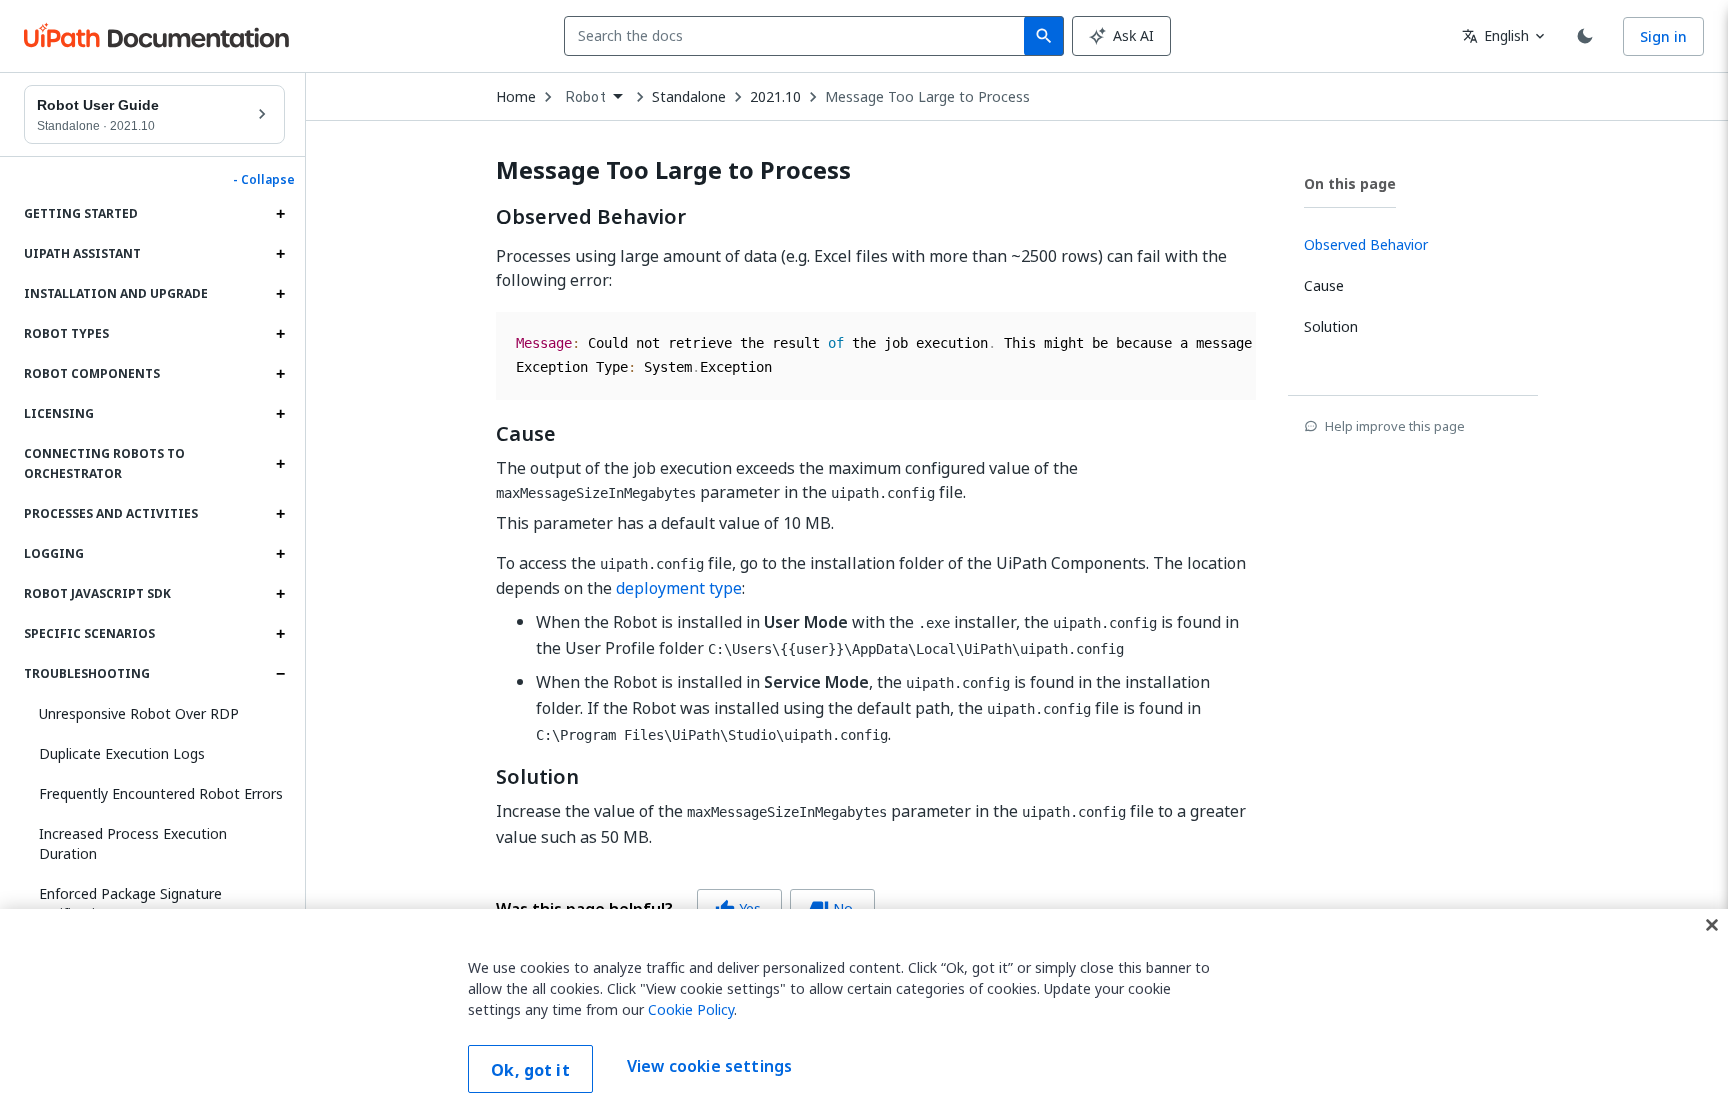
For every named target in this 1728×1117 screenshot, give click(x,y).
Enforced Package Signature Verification (130, 903)
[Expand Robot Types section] (280, 334)
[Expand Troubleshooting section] (280, 674)
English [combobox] (1495, 35)
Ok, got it (530, 1070)
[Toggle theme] (1585, 36)
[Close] (1712, 925)
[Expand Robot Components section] (280, 374)
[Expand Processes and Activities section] (280, 514)
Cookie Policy (691, 1009)
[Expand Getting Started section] (280, 214)
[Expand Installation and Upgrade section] (280, 294)
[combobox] (798, 36)
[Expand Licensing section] (280, 414)
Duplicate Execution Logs (122, 753)
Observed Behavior (591, 217)
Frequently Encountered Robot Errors (161, 793)
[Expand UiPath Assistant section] (280, 254)
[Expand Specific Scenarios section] (280, 634)
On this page (1350, 183)
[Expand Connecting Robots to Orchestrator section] (280, 464)
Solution (537, 777)
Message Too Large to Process (927, 97)
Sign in (1663, 36)
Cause (526, 434)
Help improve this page (1395, 426)
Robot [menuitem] (586, 97)
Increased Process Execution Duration (133, 843)
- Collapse (264, 180)
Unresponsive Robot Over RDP (139, 713)
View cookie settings (709, 1067)
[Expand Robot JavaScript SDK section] (280, 594)
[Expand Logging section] (280, 554)
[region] (864, 1013)
